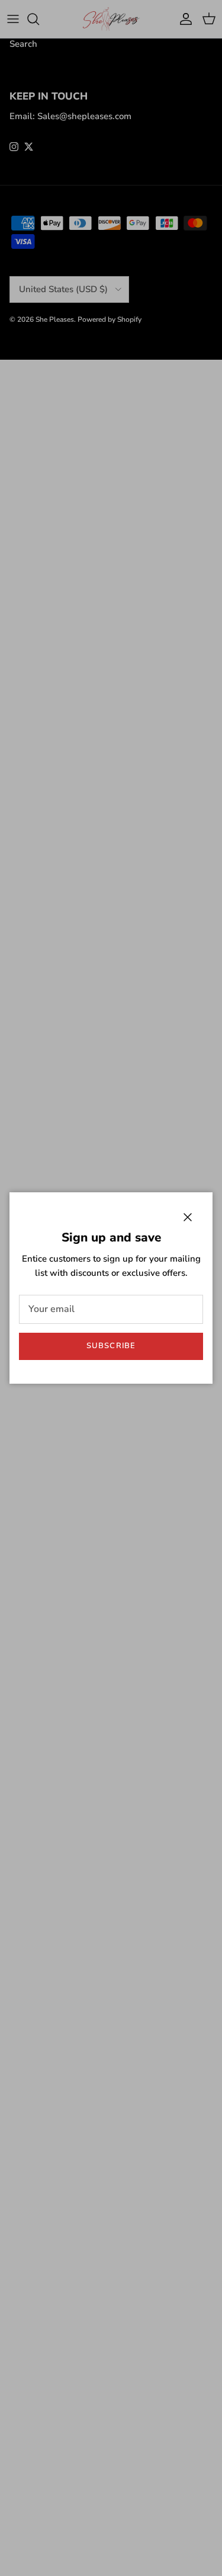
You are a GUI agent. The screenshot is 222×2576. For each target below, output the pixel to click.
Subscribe (111, 1346)
